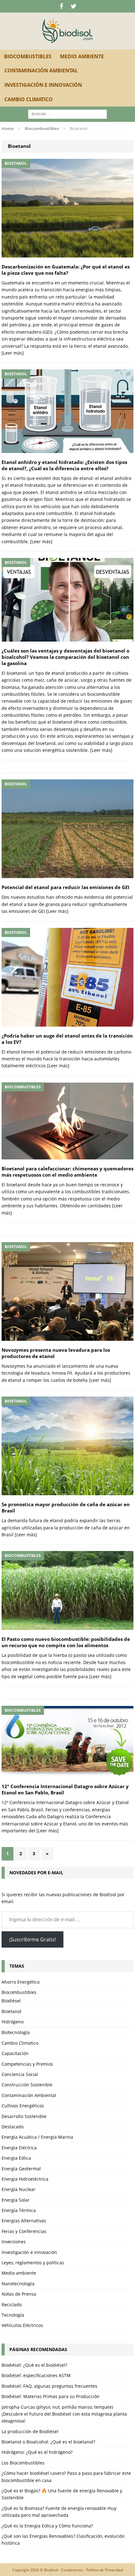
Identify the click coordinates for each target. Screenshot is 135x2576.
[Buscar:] (67, 114)
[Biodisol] (67, 31)
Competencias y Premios (27, 2064)
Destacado (13, 2127)
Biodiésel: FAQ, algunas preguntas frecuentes (49, 2386)
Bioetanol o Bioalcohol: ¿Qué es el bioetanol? (48, 2442)
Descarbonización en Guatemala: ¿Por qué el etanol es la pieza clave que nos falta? (66, 270)
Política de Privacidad (105, 2570)
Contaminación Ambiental (41, 70)
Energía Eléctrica (19, 2148)
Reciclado (12, 2305)
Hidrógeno (13, 2022)
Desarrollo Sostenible (24, 2116)
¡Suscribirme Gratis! (32, 1939)
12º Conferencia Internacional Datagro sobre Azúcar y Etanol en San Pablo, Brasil (65, 1790)
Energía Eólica (16, 2158)
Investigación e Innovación (43, 85)
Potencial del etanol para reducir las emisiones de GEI (65, 887)
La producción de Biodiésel (30, 2431)
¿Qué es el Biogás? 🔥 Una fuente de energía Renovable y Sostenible (62, 2494)
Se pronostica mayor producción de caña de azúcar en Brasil (66, 1508)
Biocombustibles (28, 56)
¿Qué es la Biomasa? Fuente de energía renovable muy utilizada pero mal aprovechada (59, 2512)
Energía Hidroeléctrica (25, 2179)
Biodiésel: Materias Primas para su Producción (51, 2396)
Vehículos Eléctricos (22, 2325)
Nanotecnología (18, 2284)
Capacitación (15, 2053)
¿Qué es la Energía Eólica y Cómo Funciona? (47, 2526)
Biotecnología (16, 2032)
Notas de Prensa (19, 2294)
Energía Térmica (19, 2210)
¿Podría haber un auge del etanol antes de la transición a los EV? (67, 1039)
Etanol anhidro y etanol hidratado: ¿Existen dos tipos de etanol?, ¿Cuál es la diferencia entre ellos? (64, 465)
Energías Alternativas (24, 2221)
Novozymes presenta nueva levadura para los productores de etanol (56, 1353)
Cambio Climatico (29, 99)
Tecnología (13, 2315)
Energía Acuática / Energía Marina (37, 2137)
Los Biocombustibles (23, 2463)
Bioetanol (11, 2011)
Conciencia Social (20, 2074)
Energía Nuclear (19, 2189)
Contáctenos (72, 2570)
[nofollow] (61, 6)
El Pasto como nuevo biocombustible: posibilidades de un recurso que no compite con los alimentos (66, 1642)
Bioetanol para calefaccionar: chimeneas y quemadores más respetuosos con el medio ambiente (67, 1172)
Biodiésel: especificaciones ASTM (36, 2375)
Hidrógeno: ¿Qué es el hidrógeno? (37, 2452)
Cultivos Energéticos (23, 2106)
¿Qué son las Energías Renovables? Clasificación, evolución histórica (63, 2540)
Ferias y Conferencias (24, 2231)
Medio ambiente (82, 56)
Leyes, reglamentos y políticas (33, 2263)
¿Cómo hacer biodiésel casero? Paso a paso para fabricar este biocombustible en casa (66, 2477)
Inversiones (14, 2242)
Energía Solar (16, 2200)
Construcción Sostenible (27, 2085)
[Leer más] (13, 353)
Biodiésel (11, 2001)
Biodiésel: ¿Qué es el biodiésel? (34, 2365)
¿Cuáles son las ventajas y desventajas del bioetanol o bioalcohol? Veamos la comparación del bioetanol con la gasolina (65, 657)
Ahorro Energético (21, 1982)
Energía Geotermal (21, 2169)
